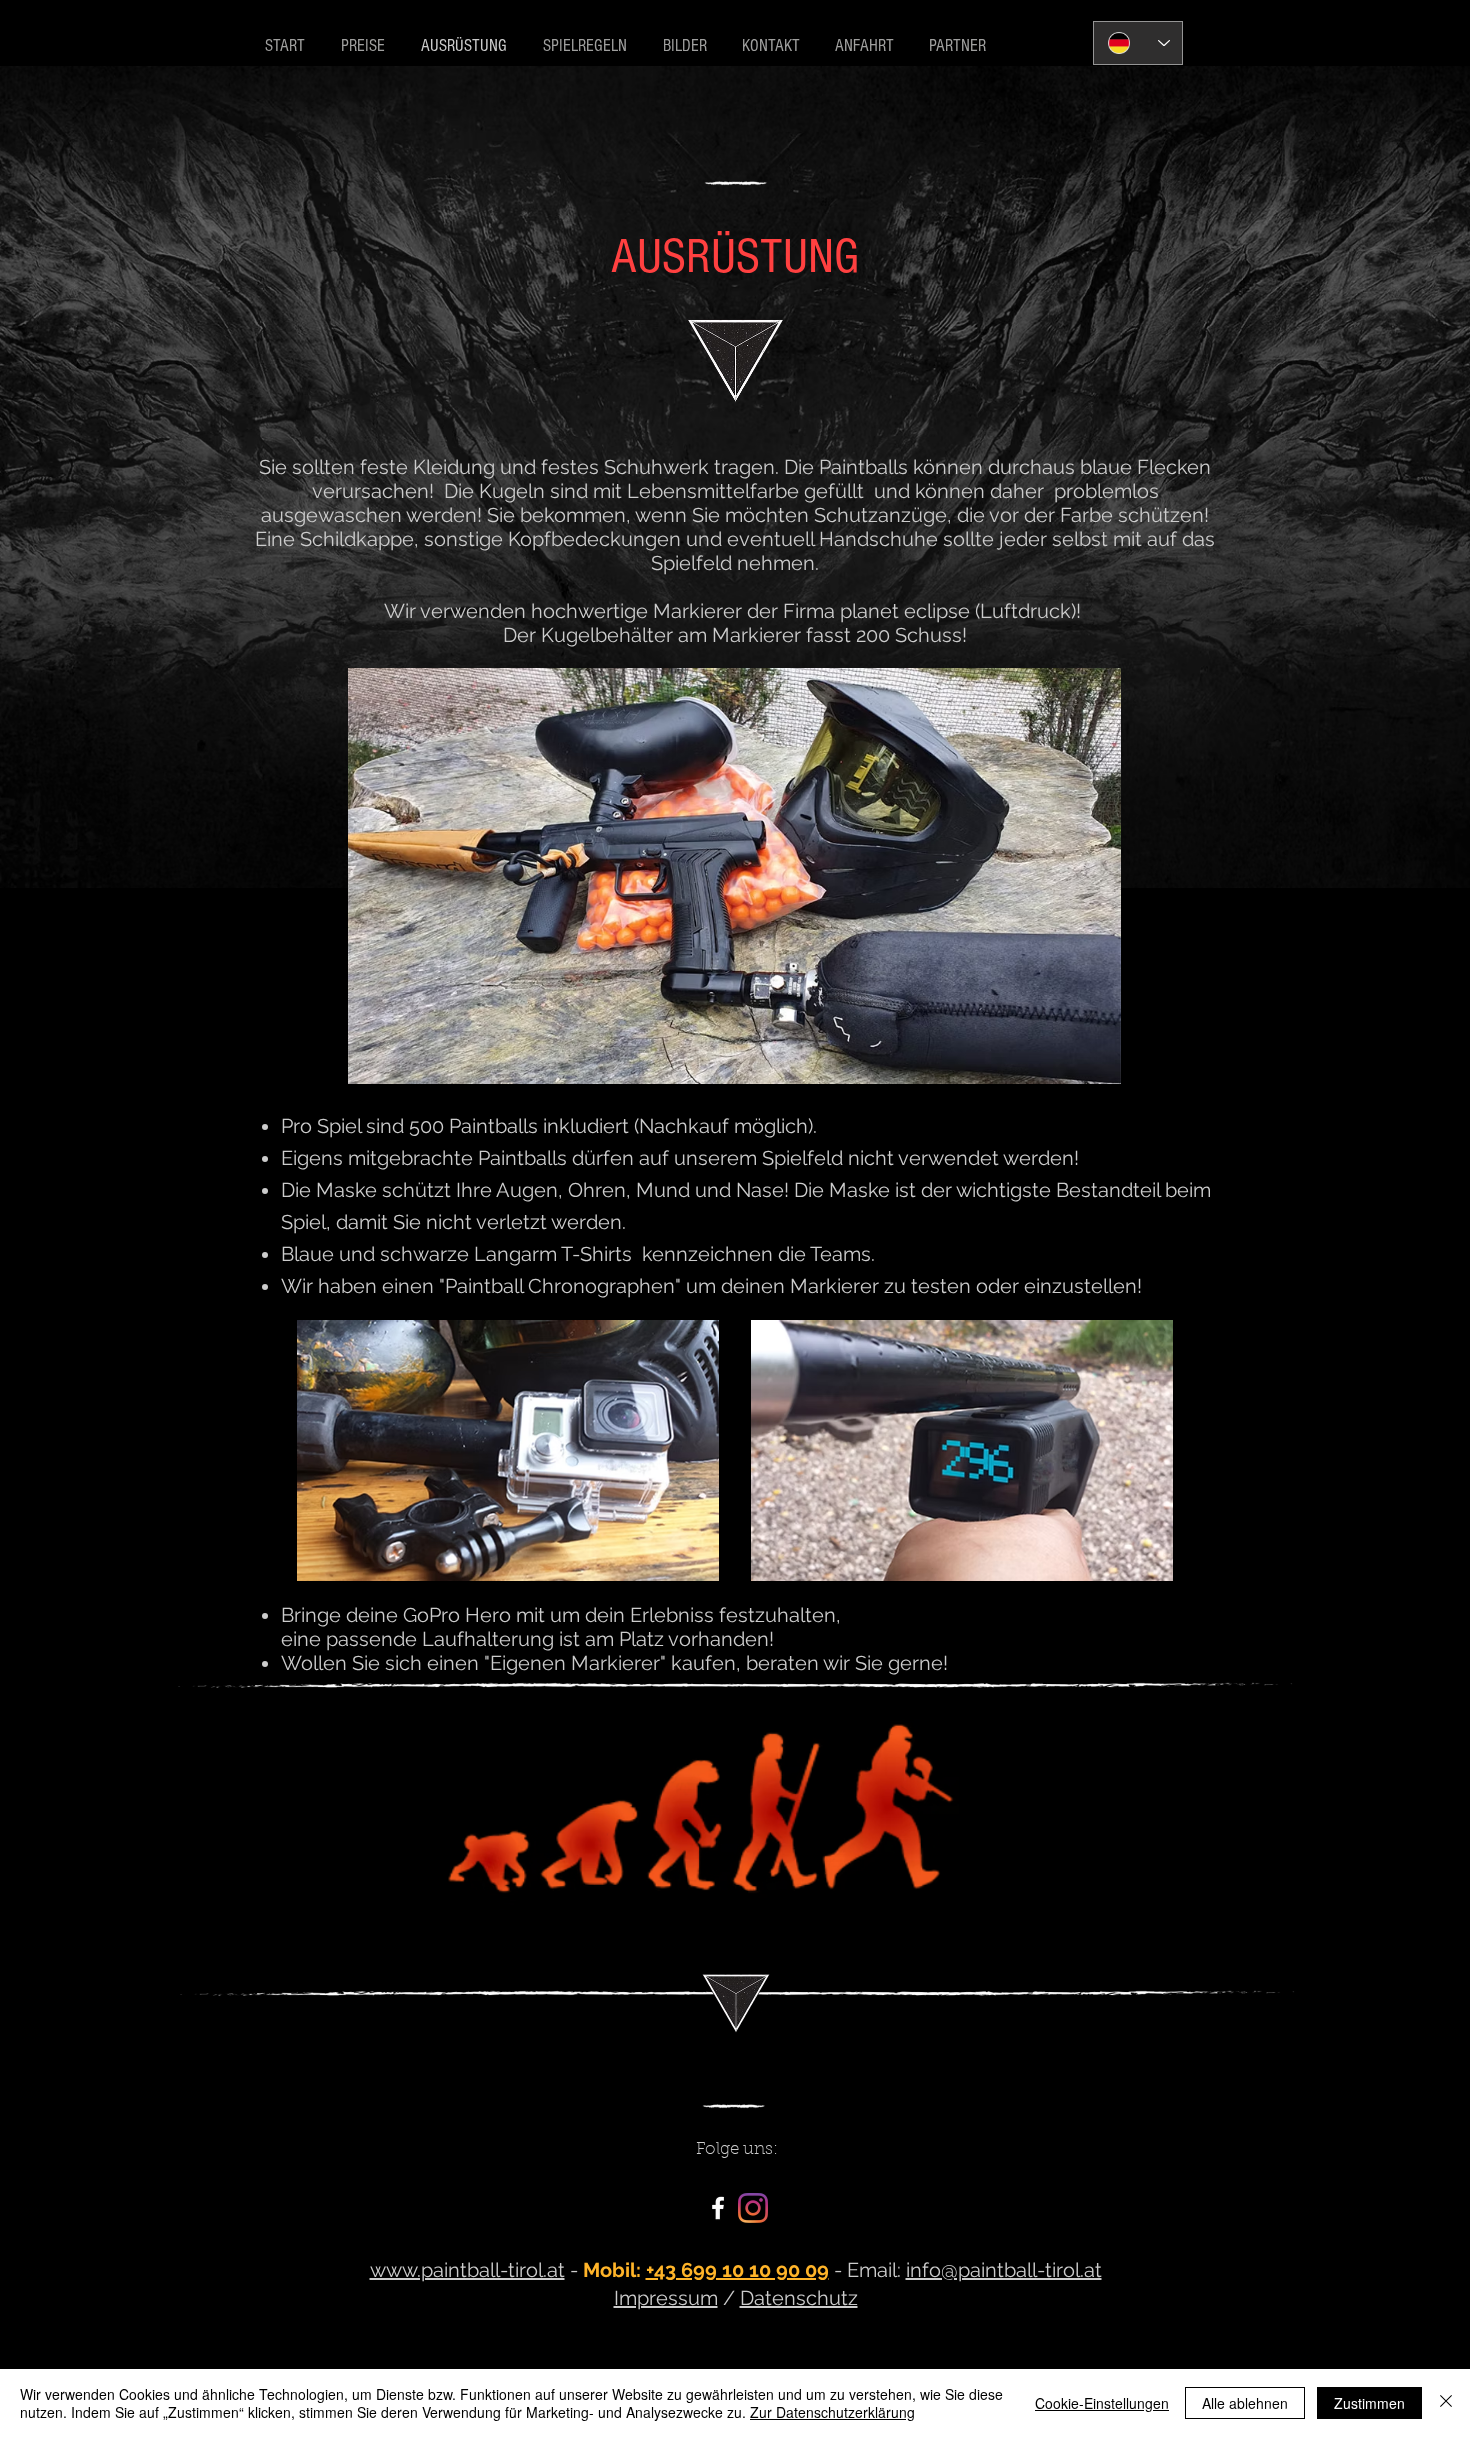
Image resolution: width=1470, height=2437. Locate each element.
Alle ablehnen (1245, 2403)
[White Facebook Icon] (718, 2208)
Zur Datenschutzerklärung (832, 2412)
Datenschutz (799, 2298)
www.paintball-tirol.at (467, 2270)
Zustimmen (1369, 2403)
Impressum (666, 2298)
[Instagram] (753, 2208)
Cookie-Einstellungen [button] (1102, 2403)
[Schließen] (1446, 2403)
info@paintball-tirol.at (1004, 2270)
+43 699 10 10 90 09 (737, 2270)
